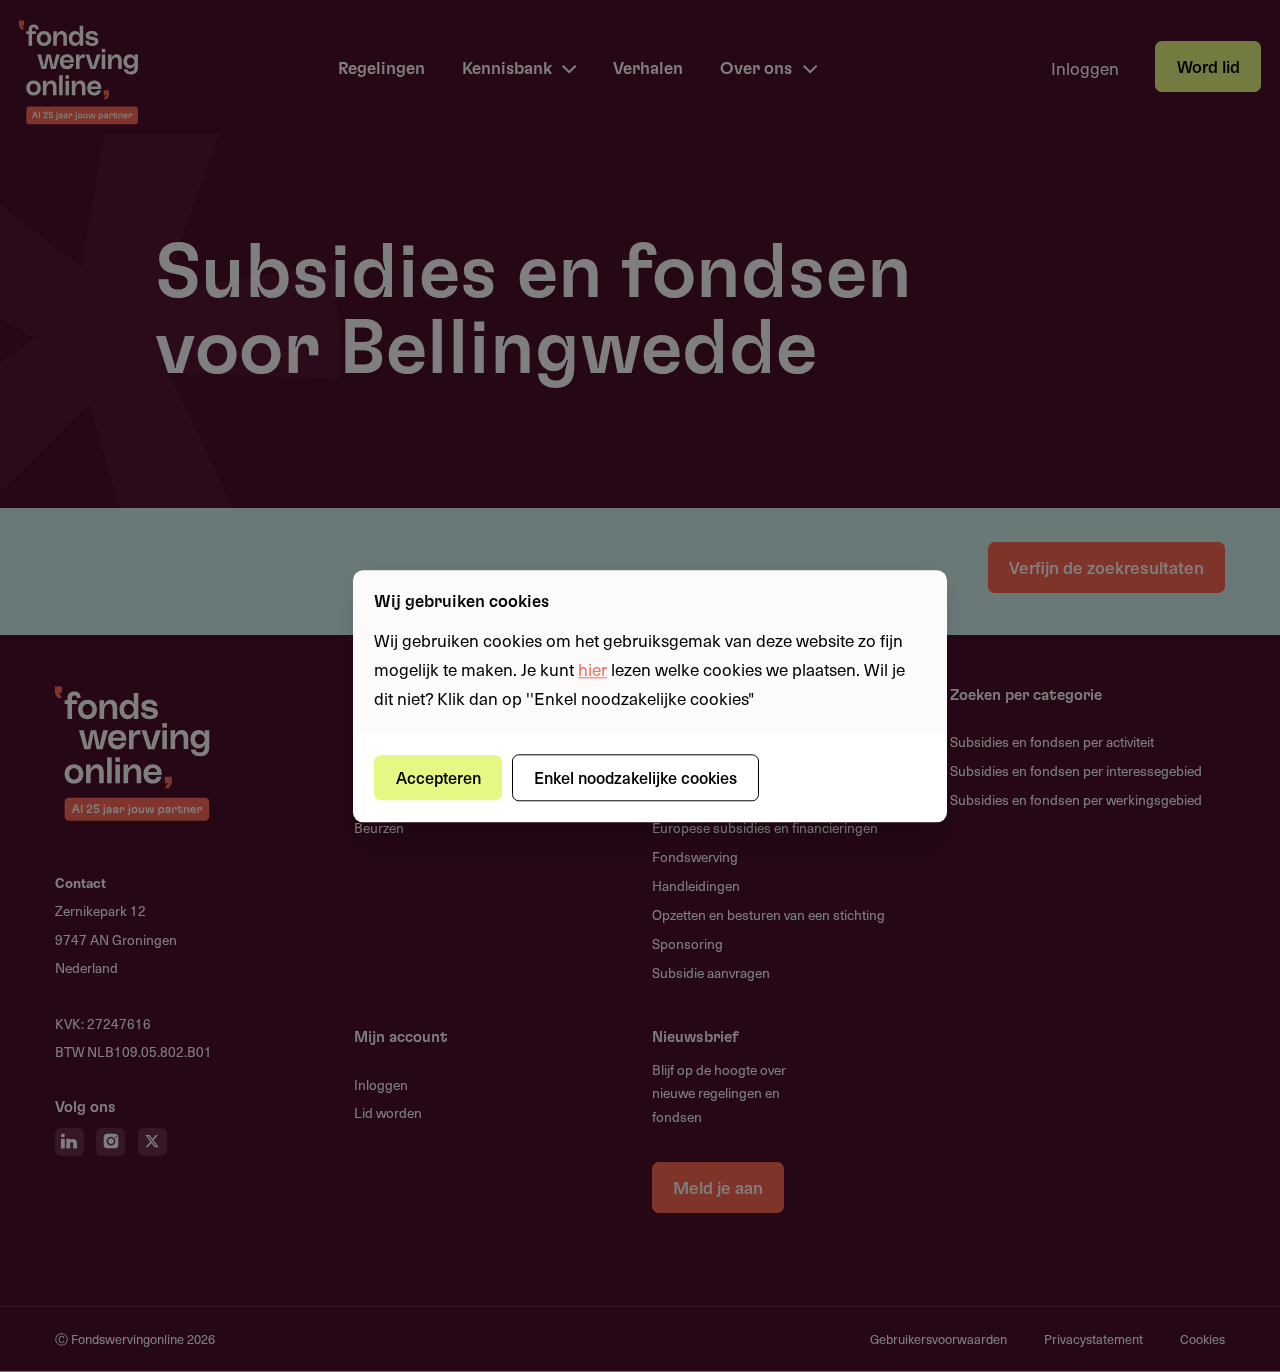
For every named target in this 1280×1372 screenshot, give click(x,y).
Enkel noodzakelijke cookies (635, 777)
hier (592, 669)
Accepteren (438, 777)
